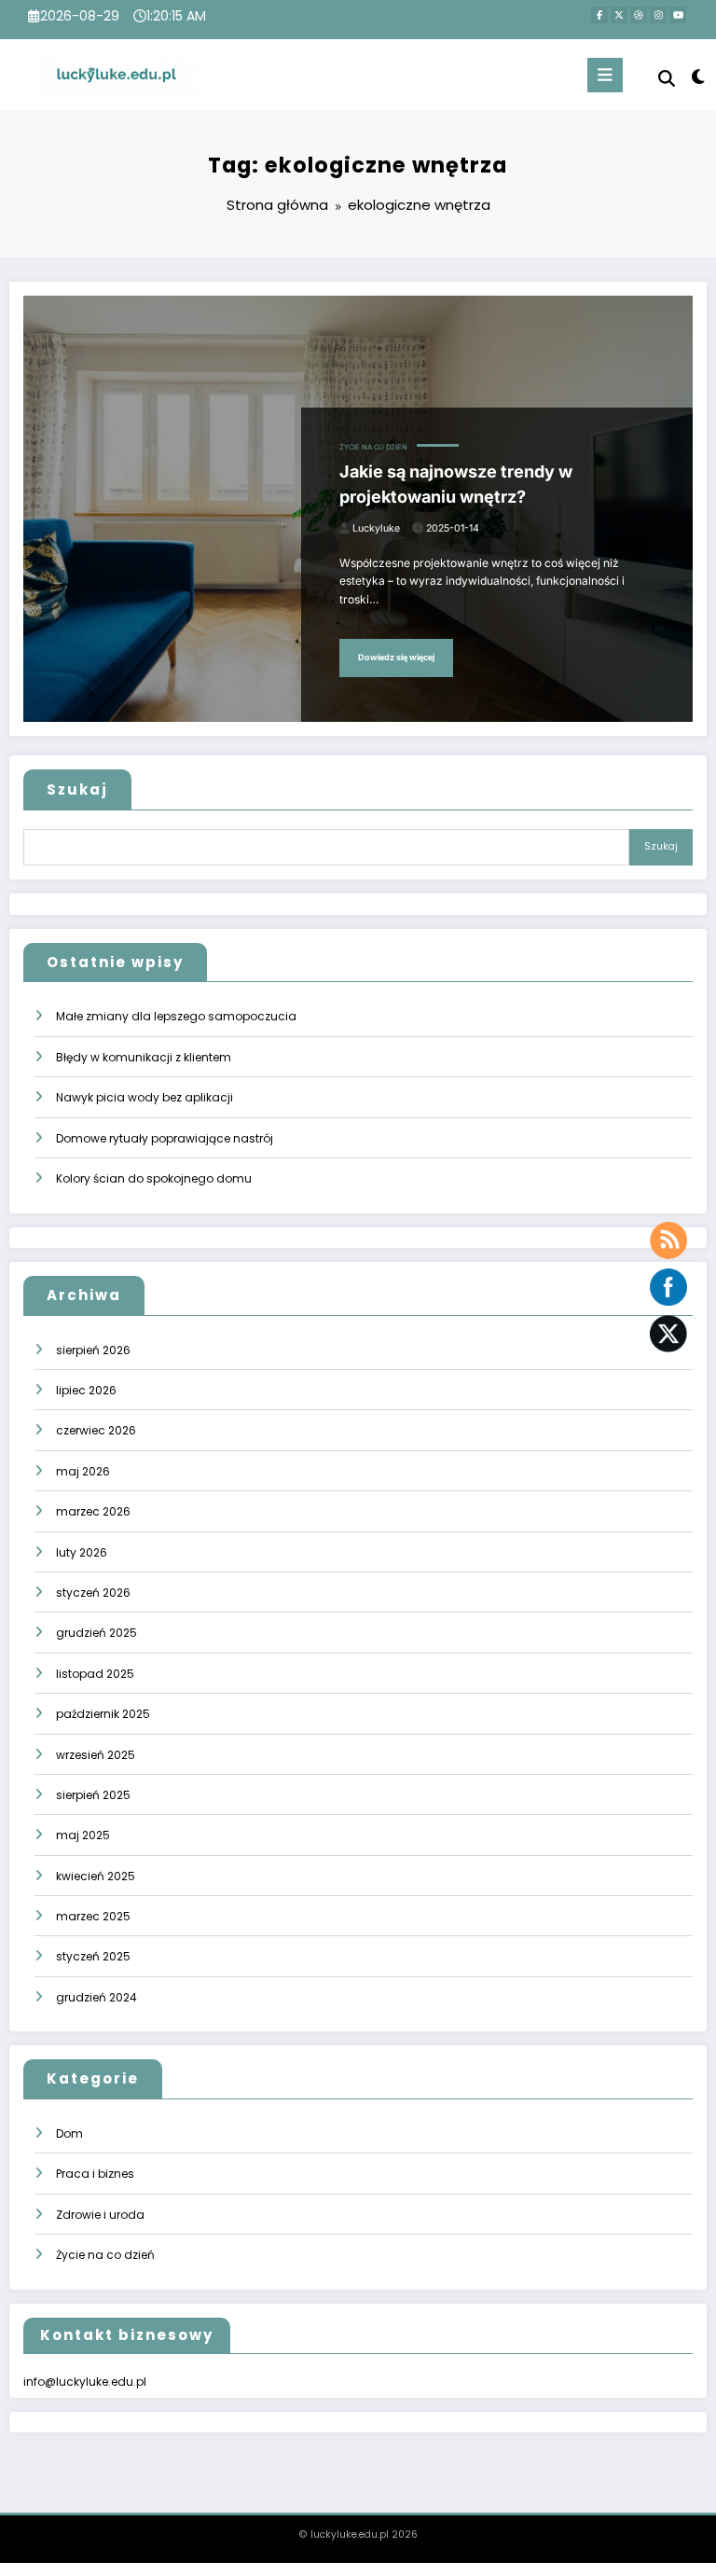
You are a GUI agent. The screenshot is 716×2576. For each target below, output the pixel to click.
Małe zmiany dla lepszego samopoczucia (176, 1016)
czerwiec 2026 (96, 1430)
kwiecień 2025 (96, 1876)
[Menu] (605, 75)
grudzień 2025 (96, 1633)
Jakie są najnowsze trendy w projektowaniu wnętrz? (456, 484)
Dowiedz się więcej (396, 657)
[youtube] (678, 15)
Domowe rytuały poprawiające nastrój (165, 1138)
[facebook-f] (599, 15)
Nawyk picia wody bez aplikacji (145, 1097)
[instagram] (658, 15)
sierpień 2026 (93, 1350)
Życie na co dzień (373, 447)
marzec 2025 (93, 1916)
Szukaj (77, 789)
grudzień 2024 (96, 1997)
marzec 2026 (93, 1511)
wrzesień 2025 (96, 1755)
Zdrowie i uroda (100, 2215)
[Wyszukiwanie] (667, 79)
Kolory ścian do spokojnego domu (154, 1178)
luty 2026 (82, 1552)
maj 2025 (83, 1835)
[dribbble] (639, 15)
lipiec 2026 (86, 1390)
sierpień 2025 (93, 1795)
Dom (69, 2133)
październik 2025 (103, 1714)
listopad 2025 (95, 1674)
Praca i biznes (95, 2174)
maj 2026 (83, 1471)
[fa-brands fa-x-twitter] (619, 15)
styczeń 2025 (93, 1956)
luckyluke (376, 528)
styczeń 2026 (93, 1593)
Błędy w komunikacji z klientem (144, 1057)
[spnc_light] (697, 77)
